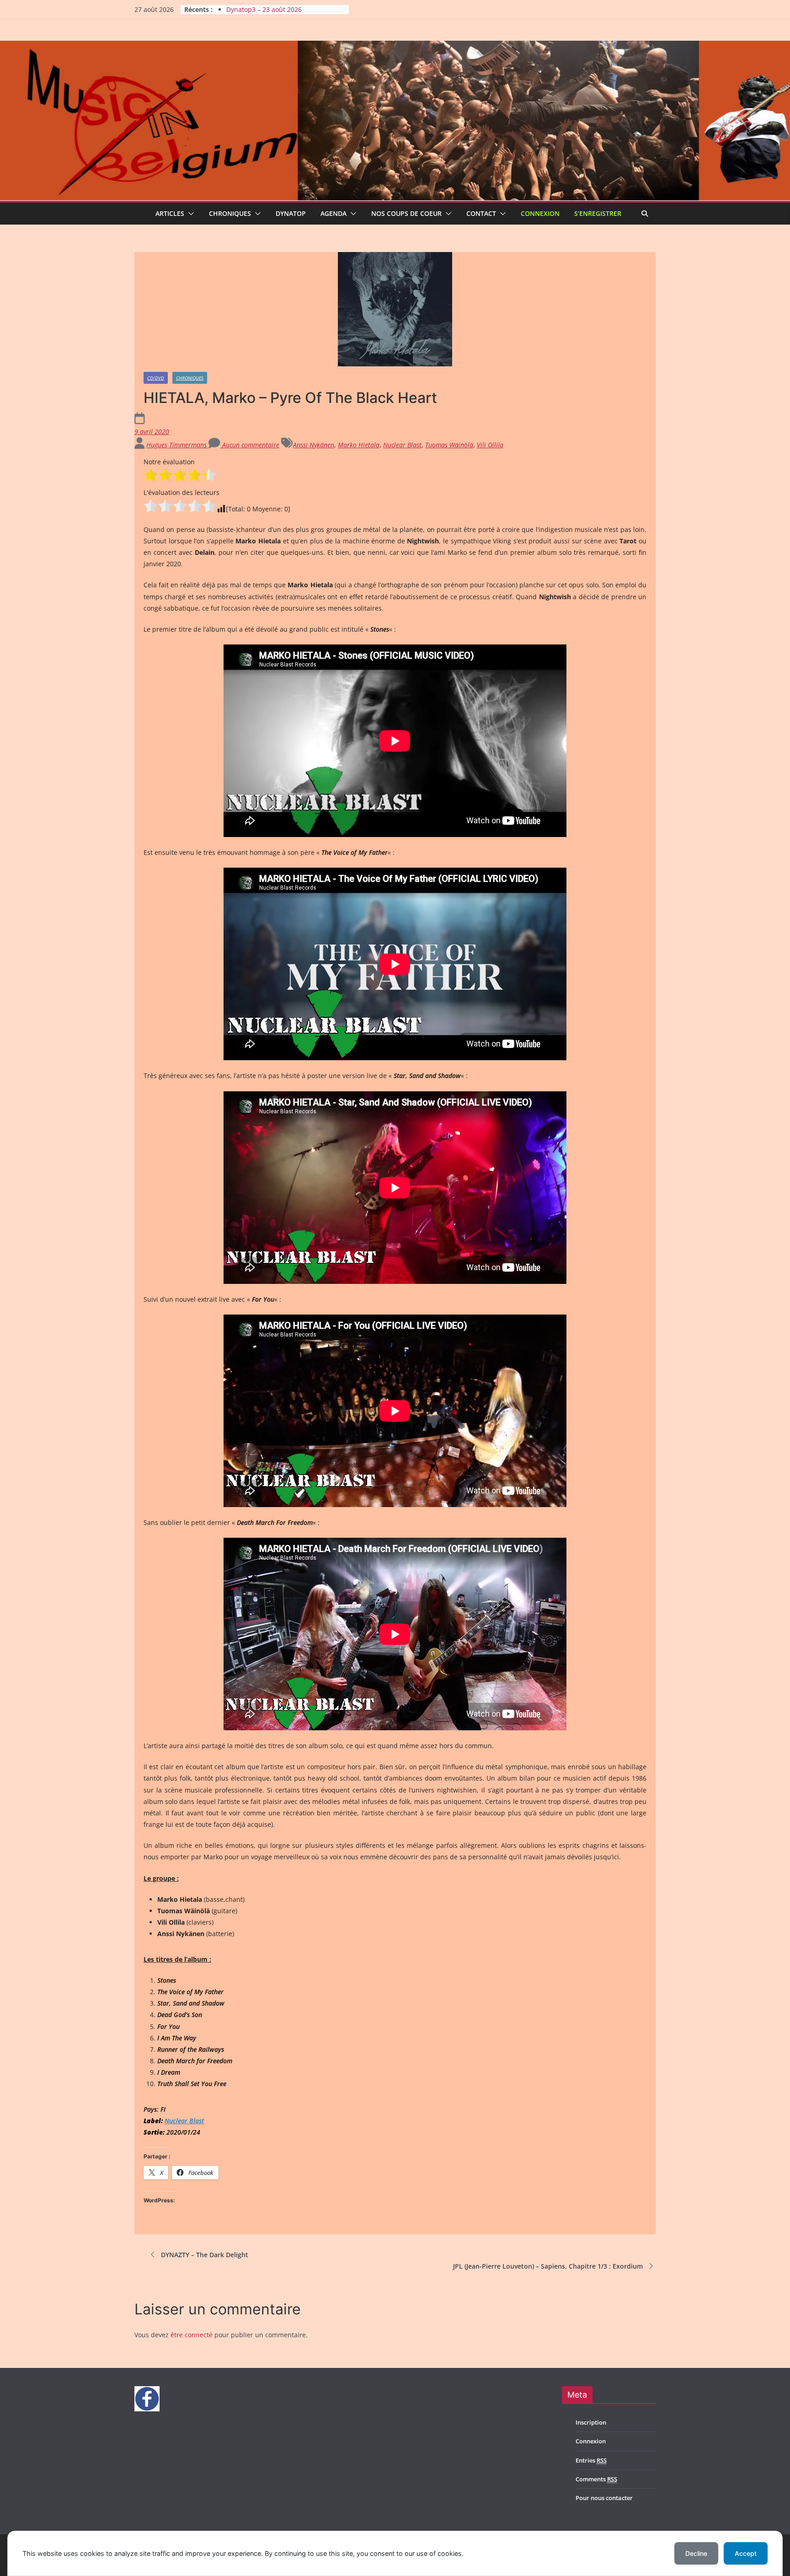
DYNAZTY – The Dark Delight (205, 2255)
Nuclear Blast (402, 445)
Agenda (334, 213)
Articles (170, 213)
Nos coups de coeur (406, 213)
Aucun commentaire (250, 445)
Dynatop (291, 213)
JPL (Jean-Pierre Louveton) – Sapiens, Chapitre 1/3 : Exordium (548, 2266)
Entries (591, 2460)
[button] (189, 214)
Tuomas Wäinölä (449, 445)
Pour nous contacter (604, 2498)
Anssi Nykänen (314, 445)
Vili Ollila (490, 445)
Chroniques (230, 213)
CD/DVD (156, 378)
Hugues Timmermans (177, 445)
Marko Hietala (359, 445)
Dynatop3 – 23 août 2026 (264, 9)
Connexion (540, 213)
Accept (746, 2553)
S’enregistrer (598, 213)
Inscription (591, 2422)
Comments (596, 2479)
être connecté (192, 2335)
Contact (481, 213)
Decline (696, 2553)
